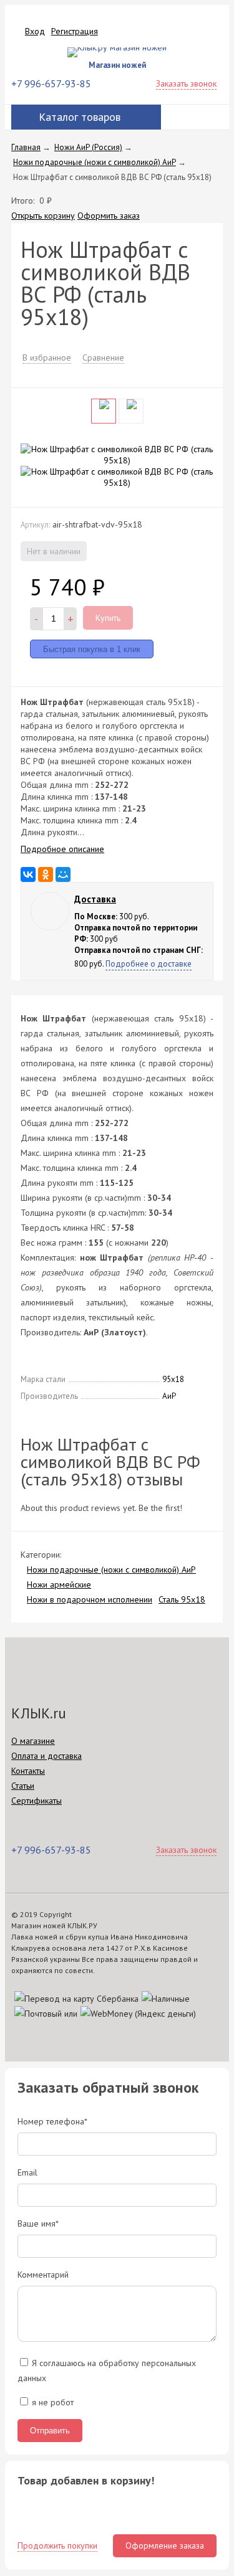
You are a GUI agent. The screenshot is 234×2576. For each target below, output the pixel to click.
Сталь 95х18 (182, 1599)
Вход (35, 31)
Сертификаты (37, 1801)
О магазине (33, 1741)
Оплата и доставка (46, 1756)
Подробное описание (62, 849)
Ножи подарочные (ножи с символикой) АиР (111, 1570)
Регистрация (75, 31)
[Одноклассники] (46, 874)
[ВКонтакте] (28, 874)
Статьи (23, 1786)
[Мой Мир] (63, 874)
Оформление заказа (165, 2545)
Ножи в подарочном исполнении (90, 1599)
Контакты (28, 1771)
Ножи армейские (59, 1584)
